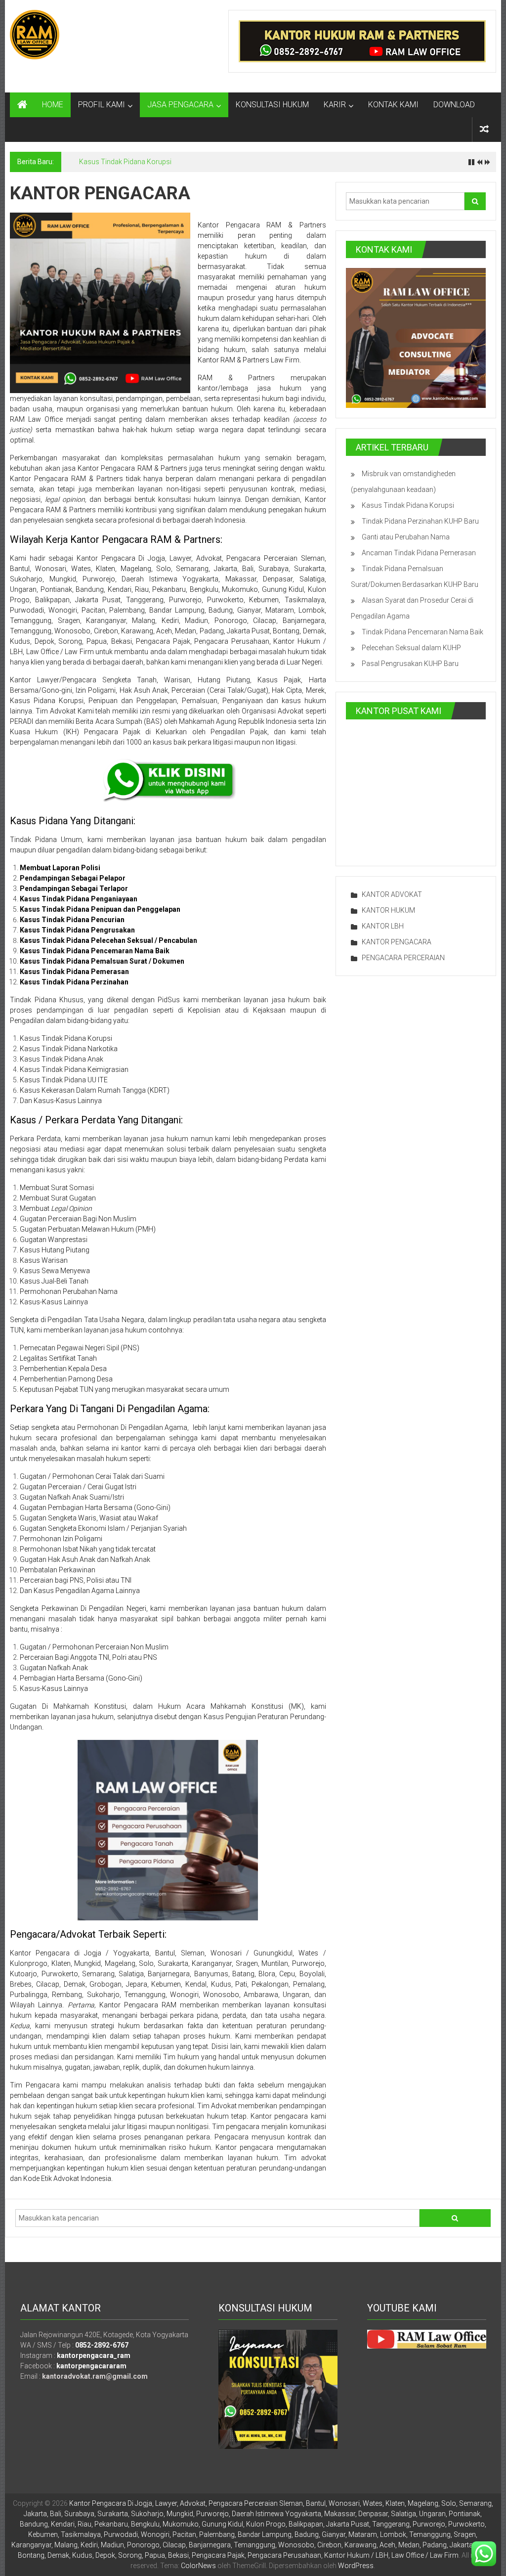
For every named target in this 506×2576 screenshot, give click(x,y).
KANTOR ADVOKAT (392, 894)
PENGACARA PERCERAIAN (403, 958)
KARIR (335, 105)
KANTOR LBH (383, 926)
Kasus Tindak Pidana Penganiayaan (79, 899)
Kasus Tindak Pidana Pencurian (72, 920)
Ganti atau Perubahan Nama (406, 537)
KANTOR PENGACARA (397, 942)
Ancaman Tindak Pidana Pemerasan (419, 553)
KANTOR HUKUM (388, 910)
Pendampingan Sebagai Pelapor (73, 878)
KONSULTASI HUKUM (272, 105)
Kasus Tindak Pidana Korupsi (125, 162)
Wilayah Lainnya (36, 2005)
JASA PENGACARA (180, 105)
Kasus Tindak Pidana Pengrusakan (77, 930)
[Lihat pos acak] (484, 129)
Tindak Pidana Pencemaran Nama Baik (422, 632)
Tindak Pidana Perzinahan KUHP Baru (420, 521)
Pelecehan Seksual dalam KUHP (411, 648)
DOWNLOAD (454, 105)
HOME (53, 105)
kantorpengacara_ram (94, 2355)
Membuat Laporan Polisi (60, 868)
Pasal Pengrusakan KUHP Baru (410, 664)
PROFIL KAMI (102, 105)
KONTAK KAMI (393, 105)
